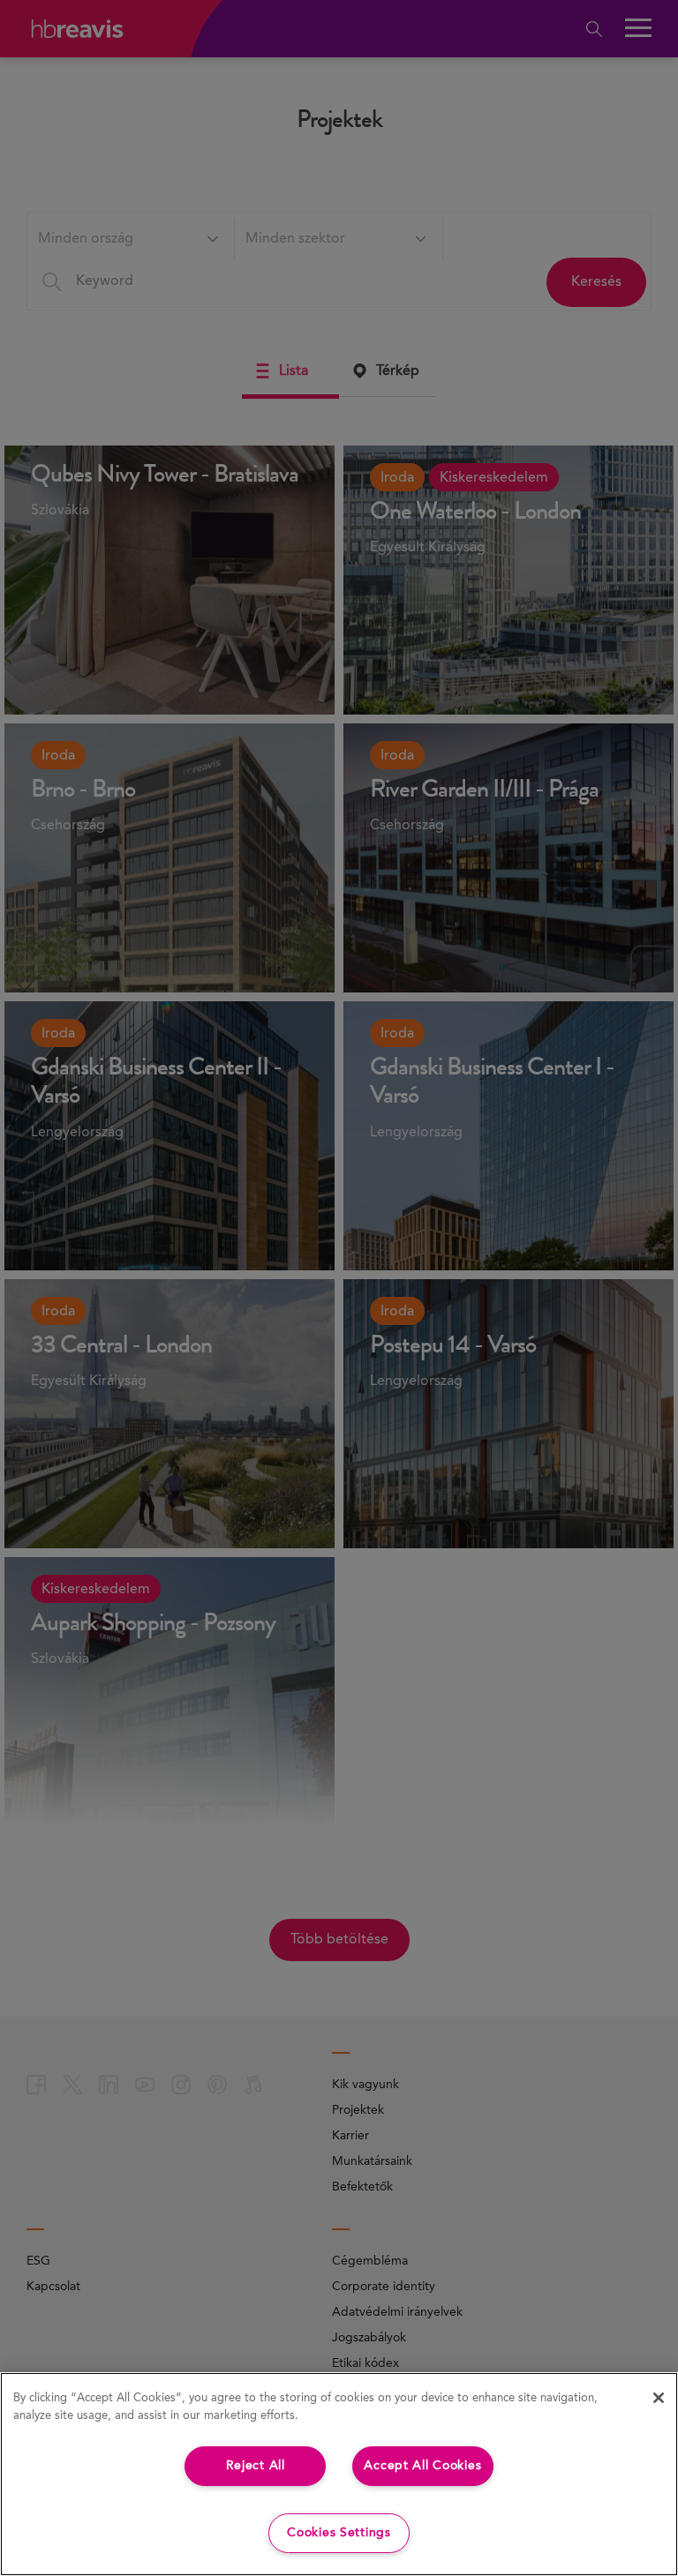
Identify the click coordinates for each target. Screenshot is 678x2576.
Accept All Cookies (422, 2466)
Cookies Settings (339, 2533)
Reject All (256, 2466)
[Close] (659, 2398)
